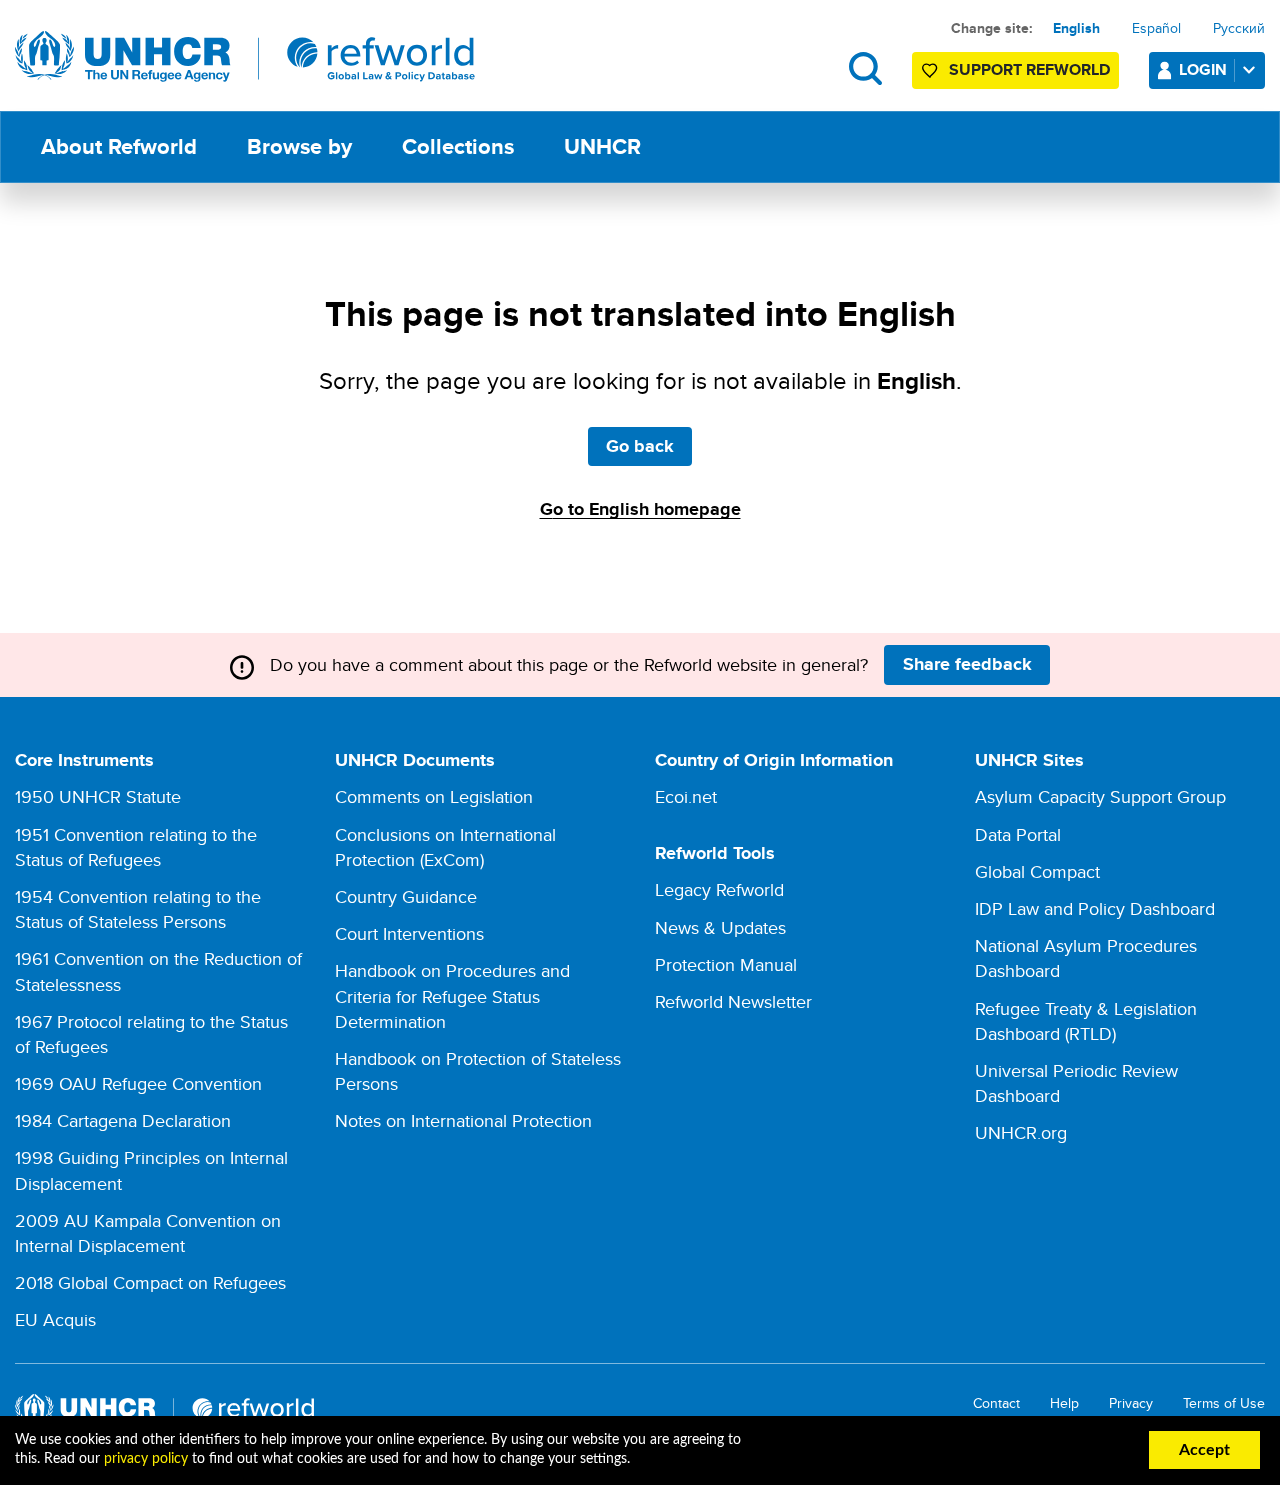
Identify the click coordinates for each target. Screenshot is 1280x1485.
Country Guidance (406, 896)
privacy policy (146, 1459)
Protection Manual (726, 964)
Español (1156, 28)
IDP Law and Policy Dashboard (1095, 908)
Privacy (1131, 1403)
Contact (996, 1403)
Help (1064, 1403)
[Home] (245, 57)
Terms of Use (1224, 1403)
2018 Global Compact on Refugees (150, 1282)
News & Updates (720, 927)
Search (865, 68)
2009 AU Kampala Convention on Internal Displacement (148, 1233)
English (1076, 28)
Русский (1239, 28)
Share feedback (967, 664)
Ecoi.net (686, 796)
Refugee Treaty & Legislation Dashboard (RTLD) (1086, 1021)
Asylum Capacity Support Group (1100, 796)
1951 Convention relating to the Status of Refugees (136, 847)
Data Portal (1018, 834)
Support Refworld (1029, 69)
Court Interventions (409, 933)
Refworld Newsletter (733, 1001)
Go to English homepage (640, 509)
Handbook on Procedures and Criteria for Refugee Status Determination (452, 995)
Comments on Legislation (434, 796)
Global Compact (1037, 871)
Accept (1204, 1450)
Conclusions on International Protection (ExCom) (445, 847)
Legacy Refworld (719, 889)
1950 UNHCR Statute (98, 796)
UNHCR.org (1021, 1132)
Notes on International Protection (463, 1120)
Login (1203, 69)
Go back (640, 446)
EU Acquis (55, 1319)
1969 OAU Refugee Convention (138, 1083)
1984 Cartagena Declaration (123, 1120)
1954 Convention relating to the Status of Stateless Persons (138, 909)
